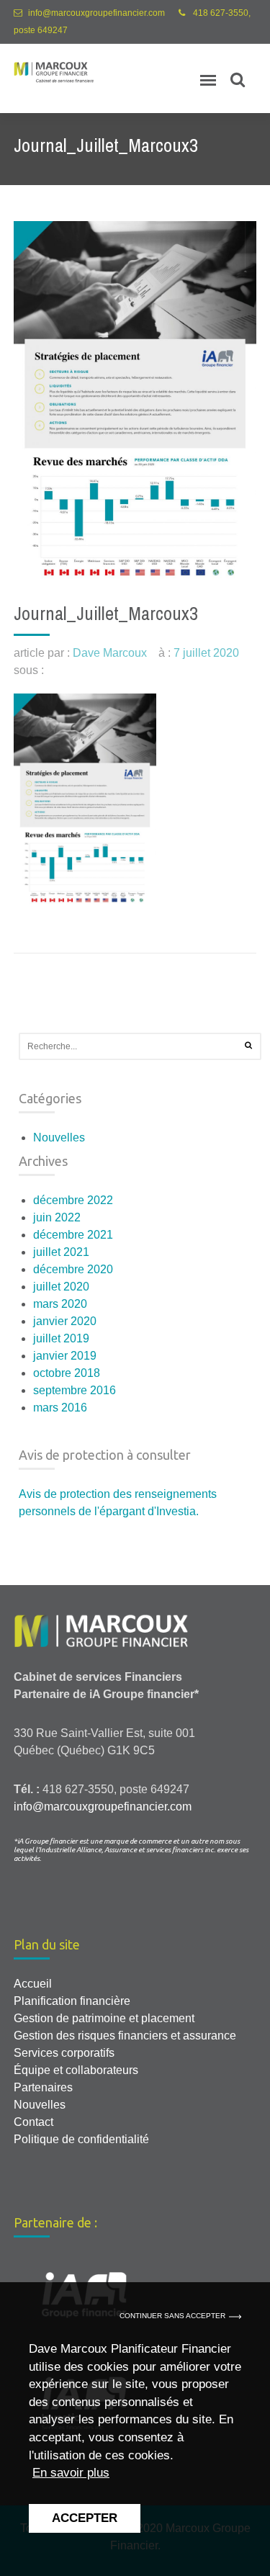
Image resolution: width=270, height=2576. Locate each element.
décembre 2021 (73, 1235)
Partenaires (43, 2087)
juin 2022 (57, 1217)
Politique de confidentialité (81, 2139)
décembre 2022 (73, 1200)
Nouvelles (59, 1137)
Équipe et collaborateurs (76, 2070)
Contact (33, 2122)
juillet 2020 (61, 1287)
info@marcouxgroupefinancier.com (96, 13)
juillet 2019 (61, 1338)
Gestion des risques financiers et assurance (125, 2036)
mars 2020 (60, 1304)
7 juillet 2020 (206, 653)
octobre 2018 (67, 1373)
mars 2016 (60, 1408)
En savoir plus (71, 2473)
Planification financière (72, 2001)
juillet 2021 (61, 1252)
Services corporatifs (64, 2053)
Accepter (85, 2518)
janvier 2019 (65, 1356)
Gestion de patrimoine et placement (104, 2018)
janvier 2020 (65, 1321)
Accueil (33, 1984)
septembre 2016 (75, 1390)
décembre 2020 (73, 1269)
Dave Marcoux (110, 653)
